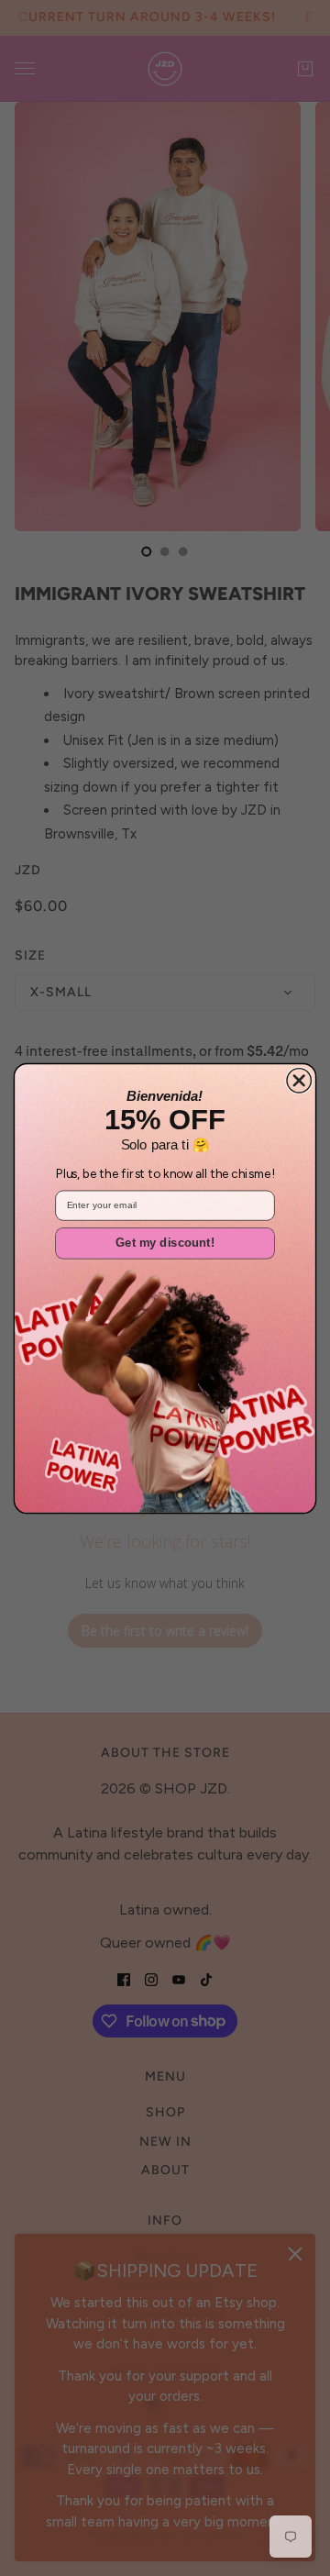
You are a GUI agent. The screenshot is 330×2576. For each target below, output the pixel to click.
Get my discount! (165, 1243)
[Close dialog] (299, 1080)
